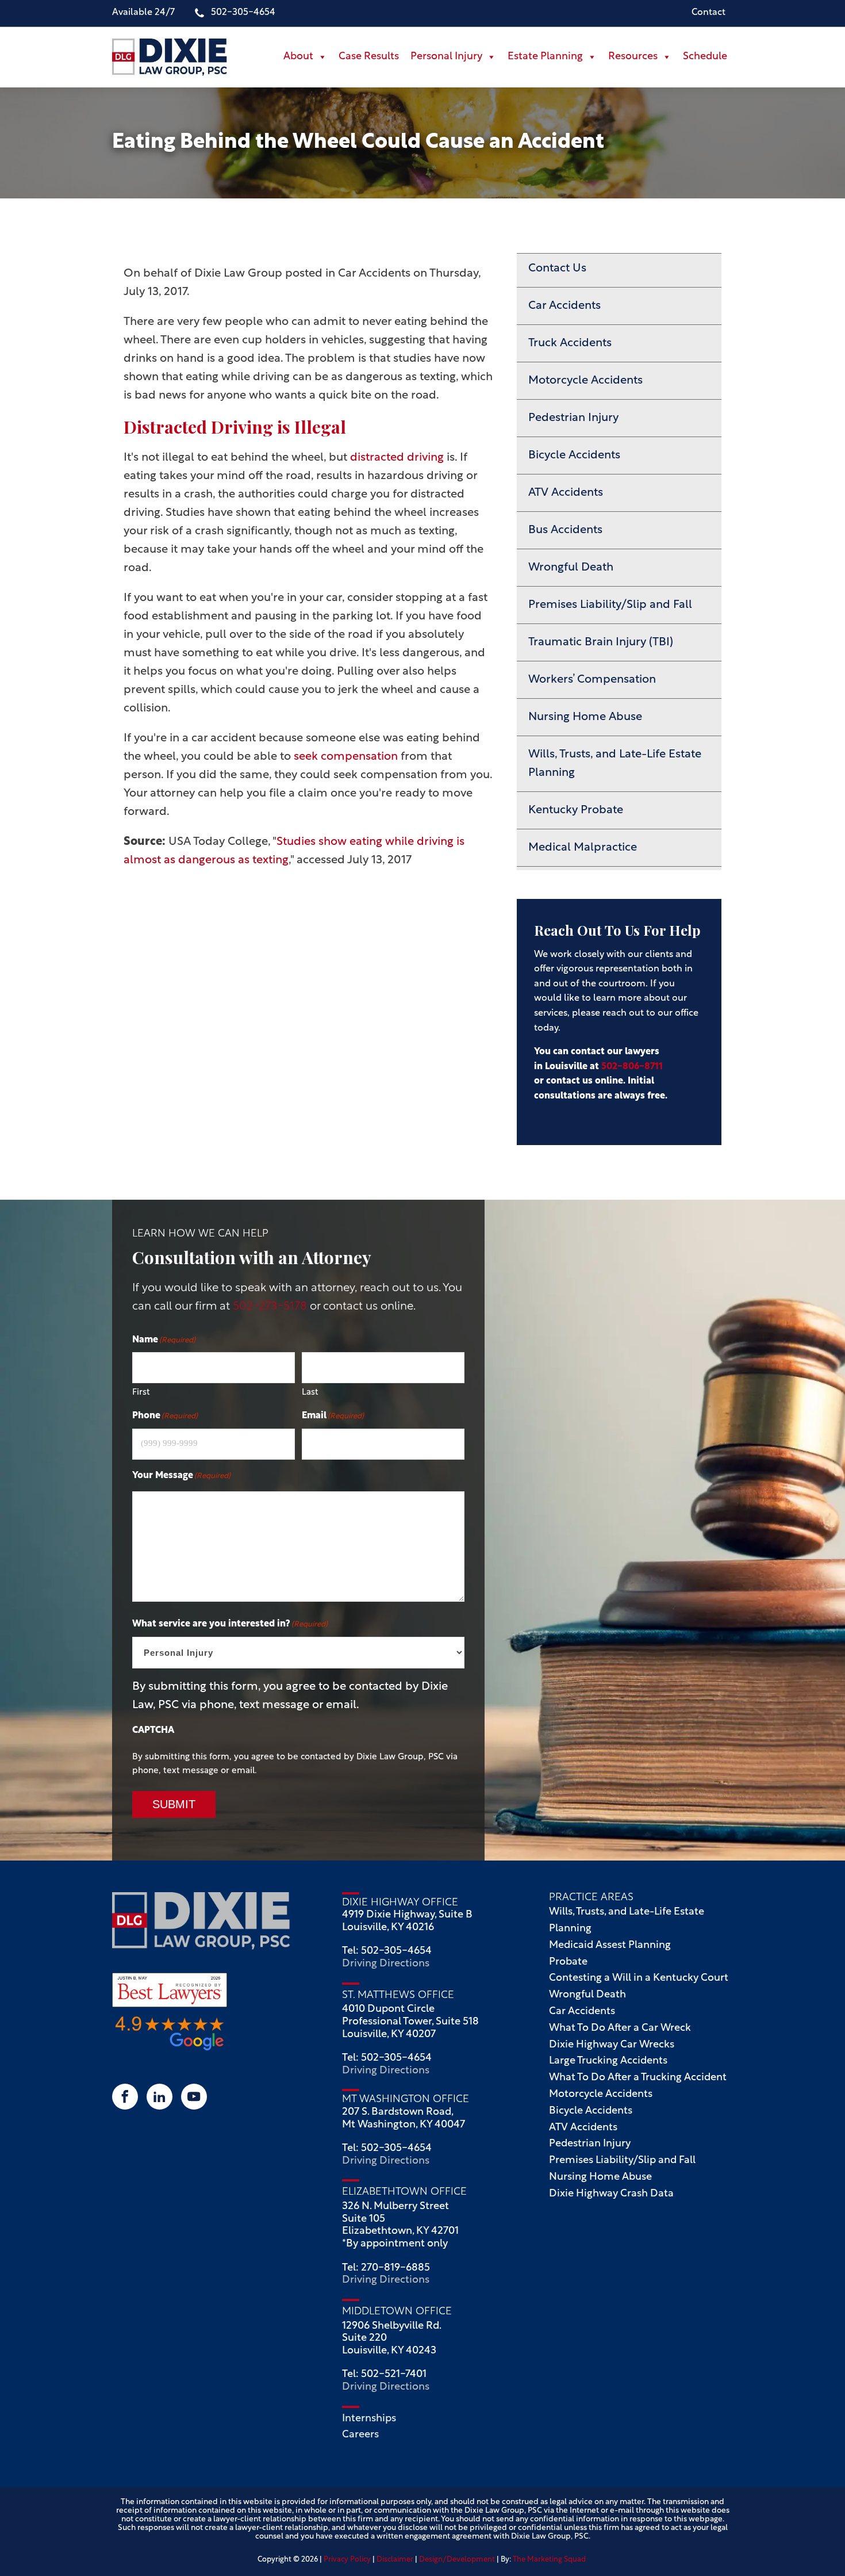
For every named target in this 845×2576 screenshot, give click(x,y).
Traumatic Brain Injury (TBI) (601, 642)
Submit (174, 1804)
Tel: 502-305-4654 (387, 1951)
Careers (362, 2435)
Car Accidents (564, 306)
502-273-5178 (271, 1307)
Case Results (369, 57)
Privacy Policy (347, 2560)
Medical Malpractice (583, 848)
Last (310, 1393)
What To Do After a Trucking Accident (638, 2078)
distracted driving (397, 458)
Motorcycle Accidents (585, 381)
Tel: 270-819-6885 (386, 2268)
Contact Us (557, 269)
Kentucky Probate (576, 810)
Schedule (705, 57)
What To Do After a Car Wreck (620, 2028)
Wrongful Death (571, 568)
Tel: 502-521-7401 (384, 2375)
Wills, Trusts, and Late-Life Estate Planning (615, 764)
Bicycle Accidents (574, 456)
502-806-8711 (632, 1067)
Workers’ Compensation (592, 680)
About (298, 57)
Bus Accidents (565, 530)
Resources (633, 57)
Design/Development (457, 2560)
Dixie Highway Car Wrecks (612, 2045)
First (141, 1393)
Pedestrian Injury (573, 418)
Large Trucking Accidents (608, 2061)
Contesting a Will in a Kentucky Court (639, 1978)
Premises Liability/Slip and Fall (610, 605)
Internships (370, 2419)
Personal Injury (446, 57)
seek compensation (346, 757)
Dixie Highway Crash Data (611, 2194)
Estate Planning (545, 57)
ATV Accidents (566, 493)
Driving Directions (386, 1964)
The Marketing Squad (549, 2560)
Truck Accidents (570, 343)
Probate (568, 1962)
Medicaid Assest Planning (610, 1946)
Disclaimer (395, 2560)
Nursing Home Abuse (585, 717)
